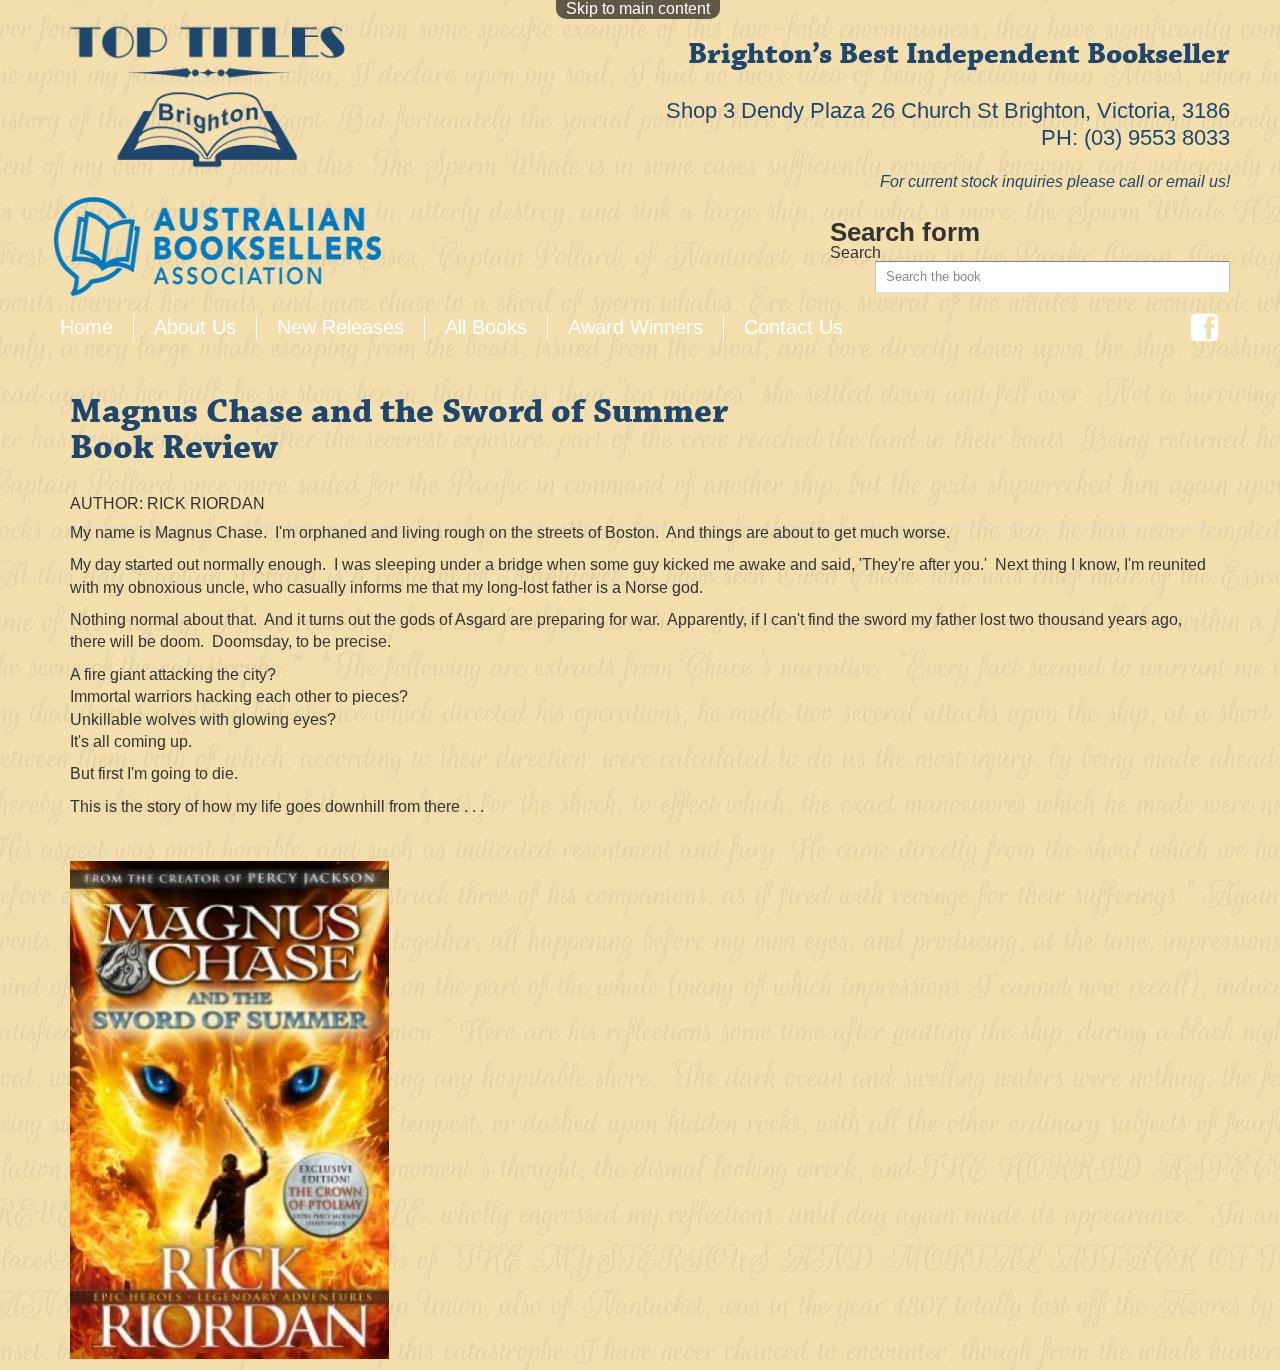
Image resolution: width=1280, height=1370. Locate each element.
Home (86, 327)
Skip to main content (638, 8)
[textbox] (1052, 277)
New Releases (340, 327)
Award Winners (635, 327)
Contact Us (793, 327)
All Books (486, 327)
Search (855, 252)
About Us (195, 327)
